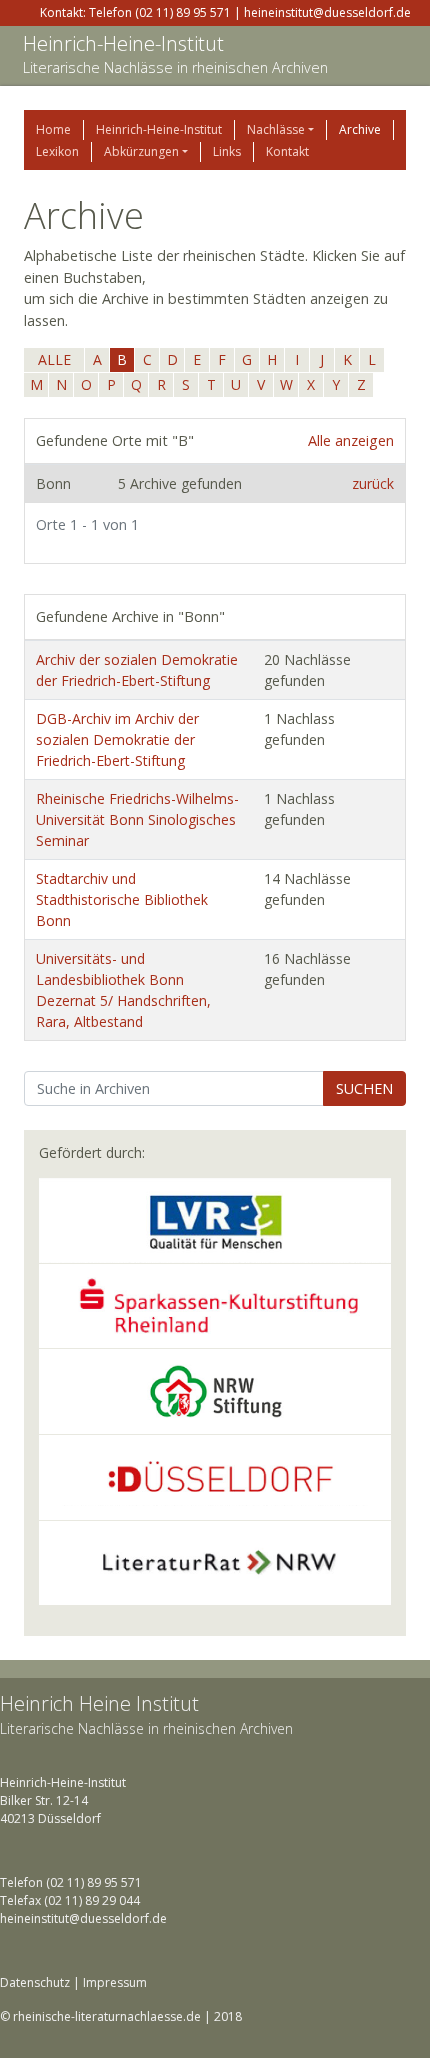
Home (53, 129)
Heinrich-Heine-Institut (123, 43)
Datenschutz (35, 1982)
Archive (360, 129)
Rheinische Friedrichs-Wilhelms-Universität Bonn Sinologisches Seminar (137, 819)
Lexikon (57, 151)
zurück (373, 483)
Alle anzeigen (351, 440)
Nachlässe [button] (276, 129)
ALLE (54, 359)
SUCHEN (364, 1088)
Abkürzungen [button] (141, 151)
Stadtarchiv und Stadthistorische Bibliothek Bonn (122, 899)
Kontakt (287, 151)
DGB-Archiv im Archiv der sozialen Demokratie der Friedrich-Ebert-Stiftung (117, 739)
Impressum (115, 1982)
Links (227, 151)
